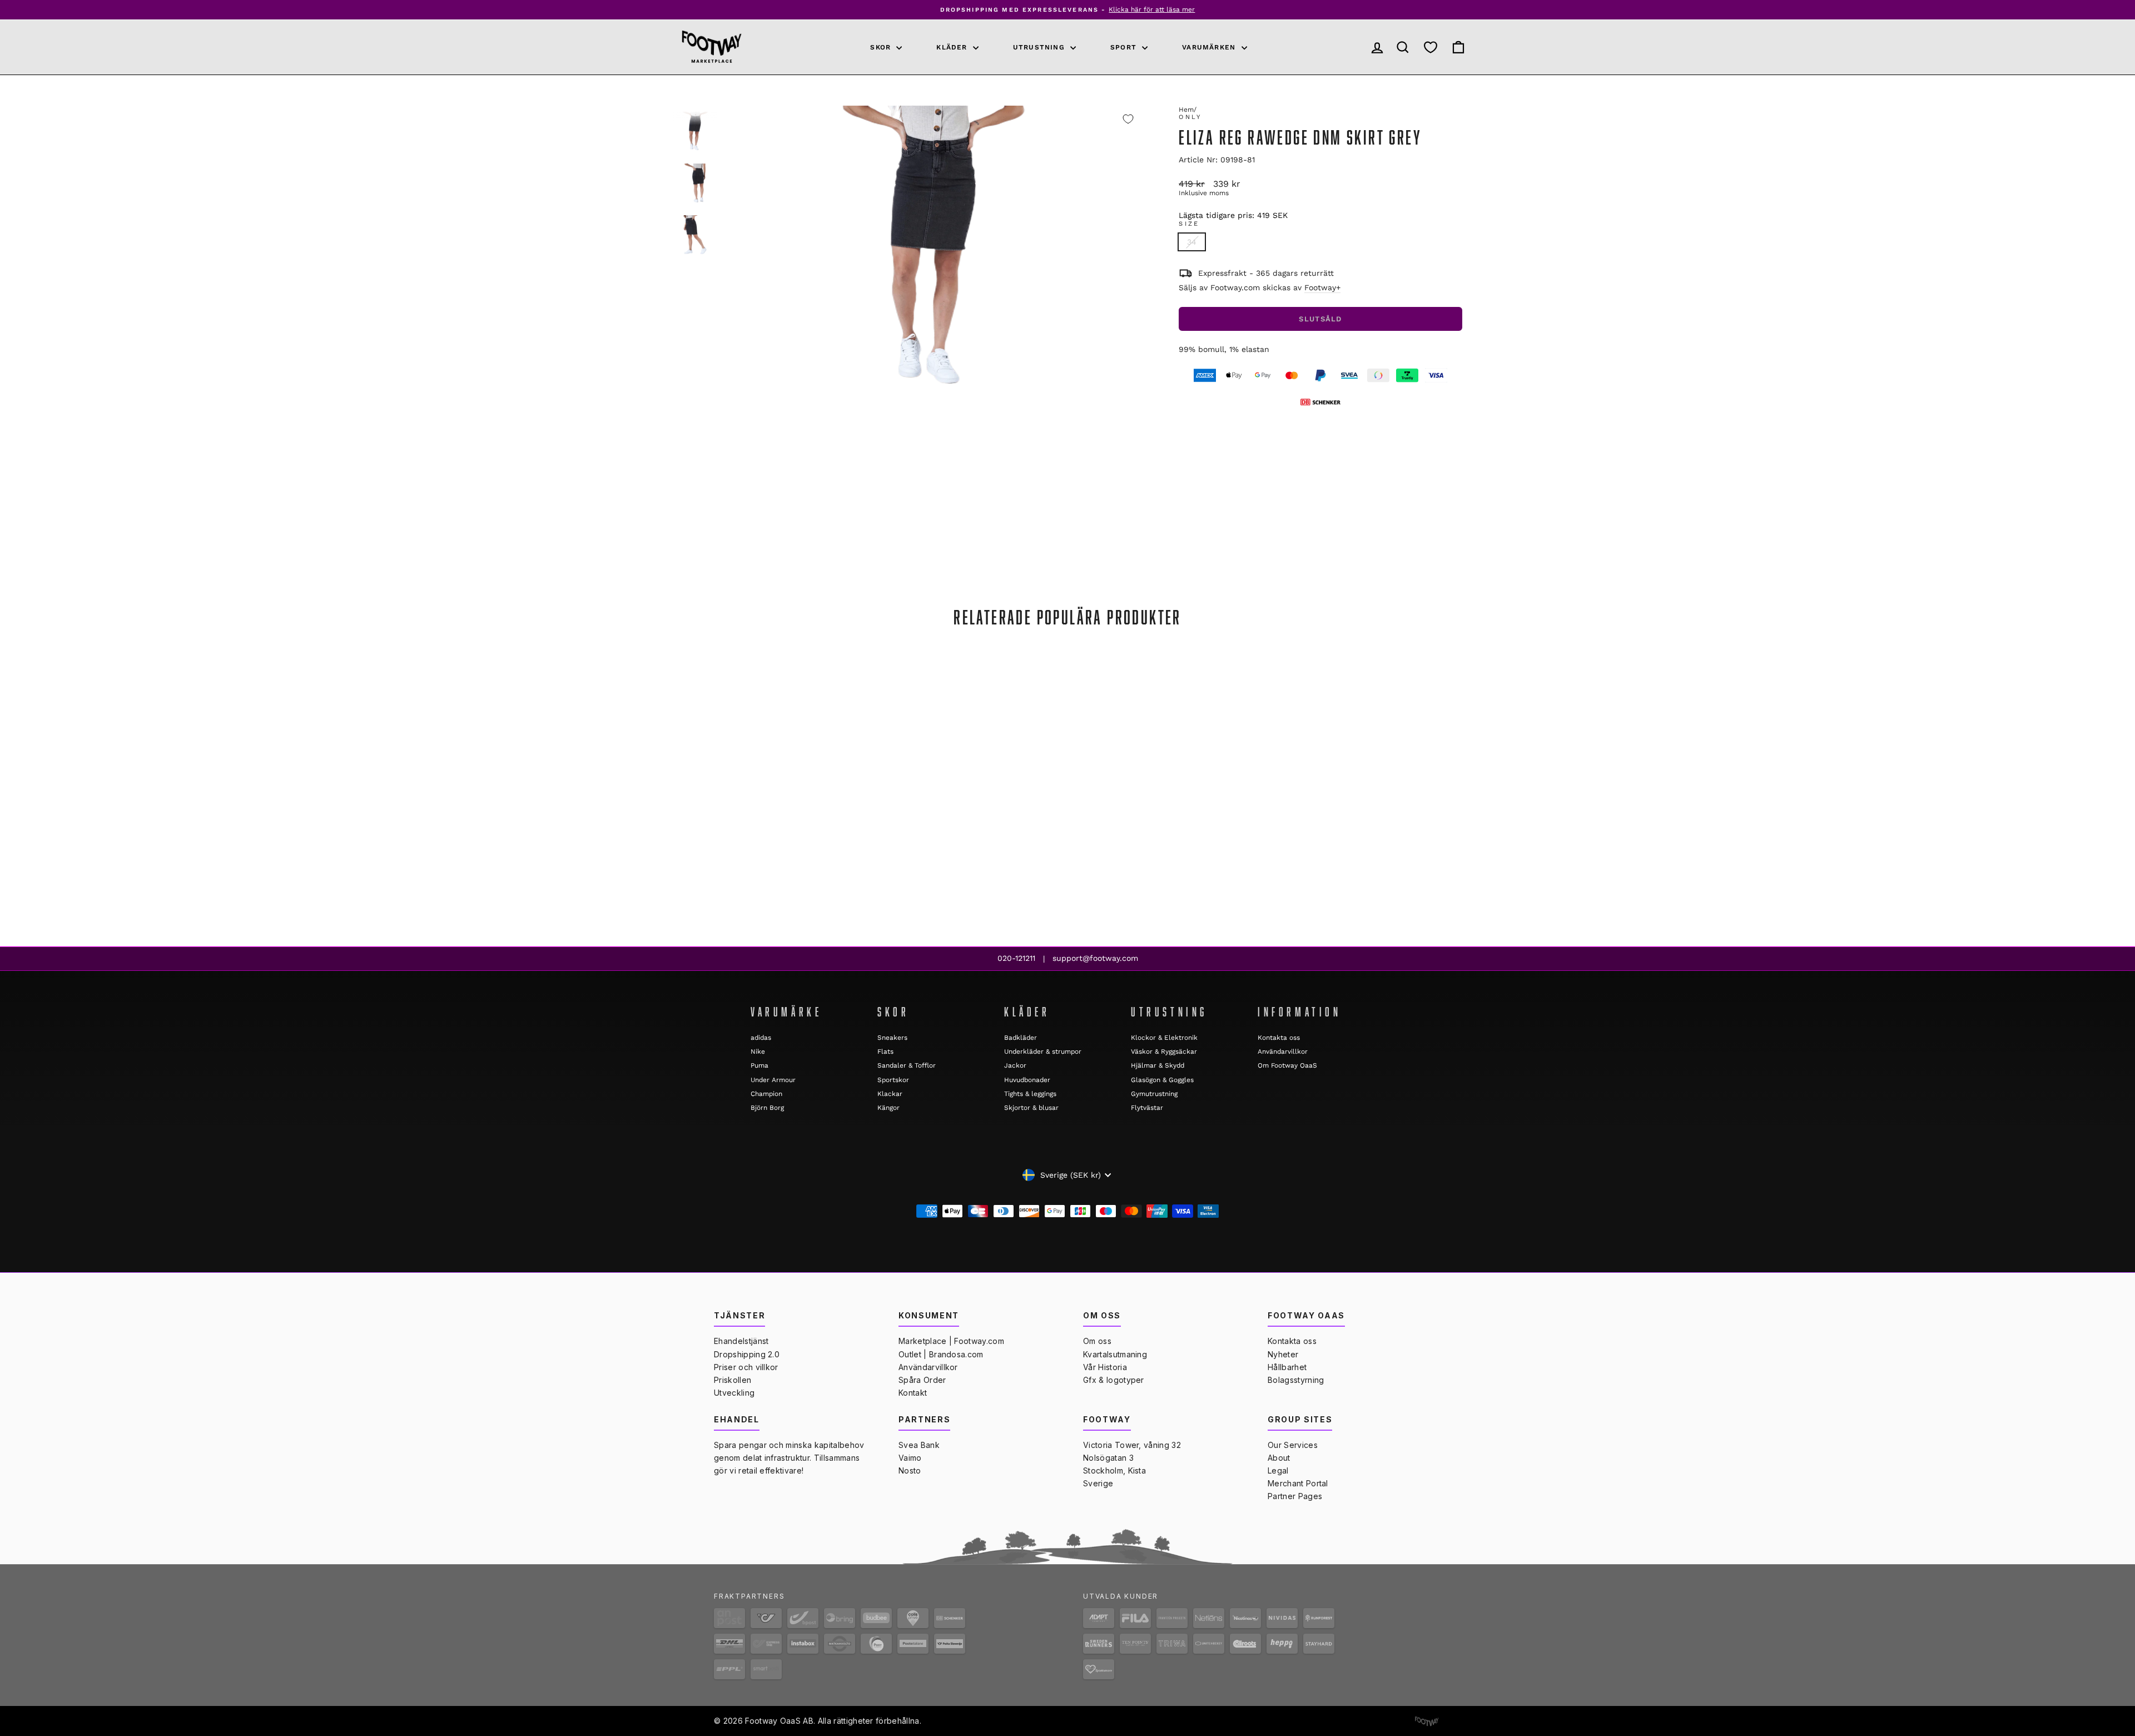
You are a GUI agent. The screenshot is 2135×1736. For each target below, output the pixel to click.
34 (1192, 242)
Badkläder (1021, 1038)
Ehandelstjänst (741, 1341)
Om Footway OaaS (1287, 1065)
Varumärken (1210, 47)
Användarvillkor (1283, 1051)
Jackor (1015, 1065)
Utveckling (734, 1393)
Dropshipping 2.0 (747, 1354)
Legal (1278, 1470)
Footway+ (1322, 287)
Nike (758, 1051)
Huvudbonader (1027, 1080)
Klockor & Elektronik (1164, 1038)
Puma (759, 1065)
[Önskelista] (1431, 47)
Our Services (1293, 1445)
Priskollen (733, 1380)
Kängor (888, 1108)
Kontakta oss (1279, 1038)
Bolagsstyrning (1296, 1380)
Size (1189, 224)
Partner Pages (1295, 1496)
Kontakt (913, 1393)
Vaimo (910, 1458)
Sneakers (892, 1038)
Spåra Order (922, 1380)
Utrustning (1040, 47)
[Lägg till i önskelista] (1128, 119)
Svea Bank (919, 1445)
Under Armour (773, 1080)
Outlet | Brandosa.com (941, 1354)
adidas (761, 1038)
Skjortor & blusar (1031, 1108)
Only (1190, 117)
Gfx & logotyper (1114, 1380)
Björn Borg (767, 1108)
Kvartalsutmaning (1115, 1354)
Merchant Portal (1298, 1483)
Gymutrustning (1154, 1094)
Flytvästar (1147, 1108)
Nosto (910, 1470)
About (1279, 1458)
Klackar (890, 1094)
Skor (882, 47)
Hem (1186, 110)
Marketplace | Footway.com (951, 1341)
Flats (885, 1051)
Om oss (1097, 1341)
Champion (766, 1094)
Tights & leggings (1030, 1094)
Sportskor (893, 1080)
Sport (1125, 47)
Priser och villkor (746, 1367)
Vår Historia (1105, 1367)
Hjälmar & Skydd (1158, 1065)
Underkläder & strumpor (1043, 1051)
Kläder (953, 47)
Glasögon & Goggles (1162, 1080)
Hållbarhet (1287, 1367)
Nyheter (1283, 1354)
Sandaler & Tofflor (907, 1065)
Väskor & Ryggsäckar (1164, 1051)
